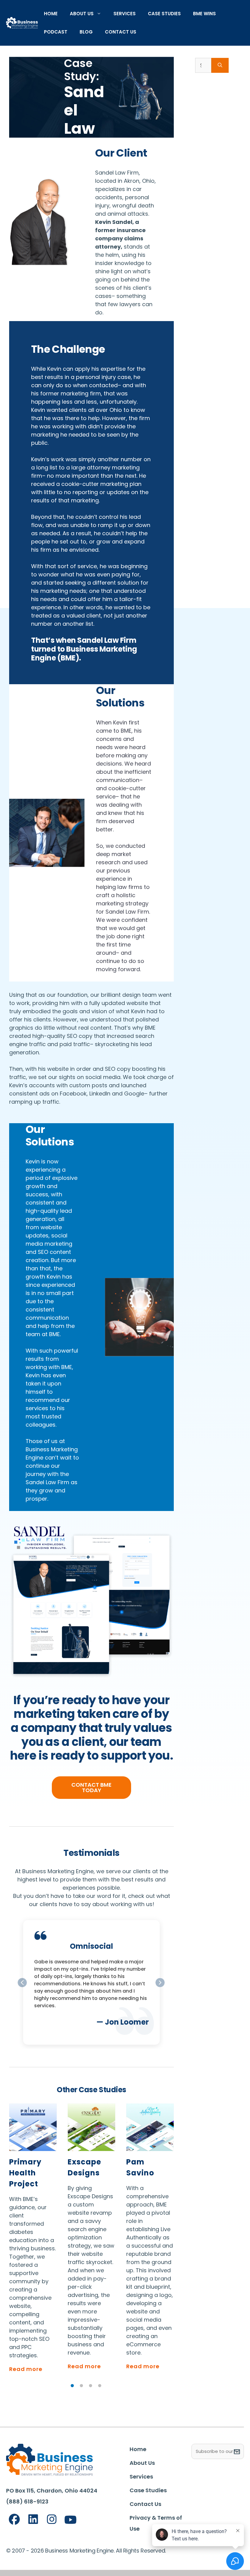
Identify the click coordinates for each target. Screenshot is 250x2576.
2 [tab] (81, 2386)
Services (125, 14)
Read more (26, 2369)
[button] (160, 1983)
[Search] (220, 65)
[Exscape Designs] (91, 2127)
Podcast (56, 32)
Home (51, 14)
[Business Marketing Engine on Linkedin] (33, 2519)
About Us (82, 14)
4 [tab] (100, 2386)
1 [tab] (72, 2386)
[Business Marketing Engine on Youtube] (71, 2520)
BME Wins (204, 14)
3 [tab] (91, 2386)
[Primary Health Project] (33, 2127)
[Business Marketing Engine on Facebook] (14, 2519)
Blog (86, 32)
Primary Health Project (25, 2173)
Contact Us (121, 32)
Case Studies (164, 14)
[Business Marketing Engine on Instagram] (52, 2519)
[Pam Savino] (150, 2127)
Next (178, 2244)
